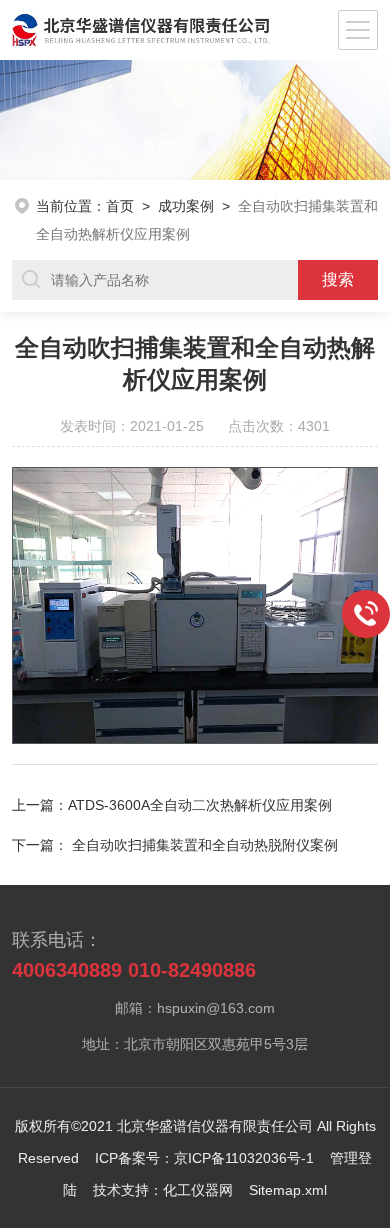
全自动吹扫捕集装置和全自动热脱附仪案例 (205, 845)
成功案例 (186, 206)
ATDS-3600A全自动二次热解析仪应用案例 (200, 805)
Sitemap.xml (288, 1190)
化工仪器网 (198, 1190)
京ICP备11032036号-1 (244, 1158)
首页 (120, 206)
